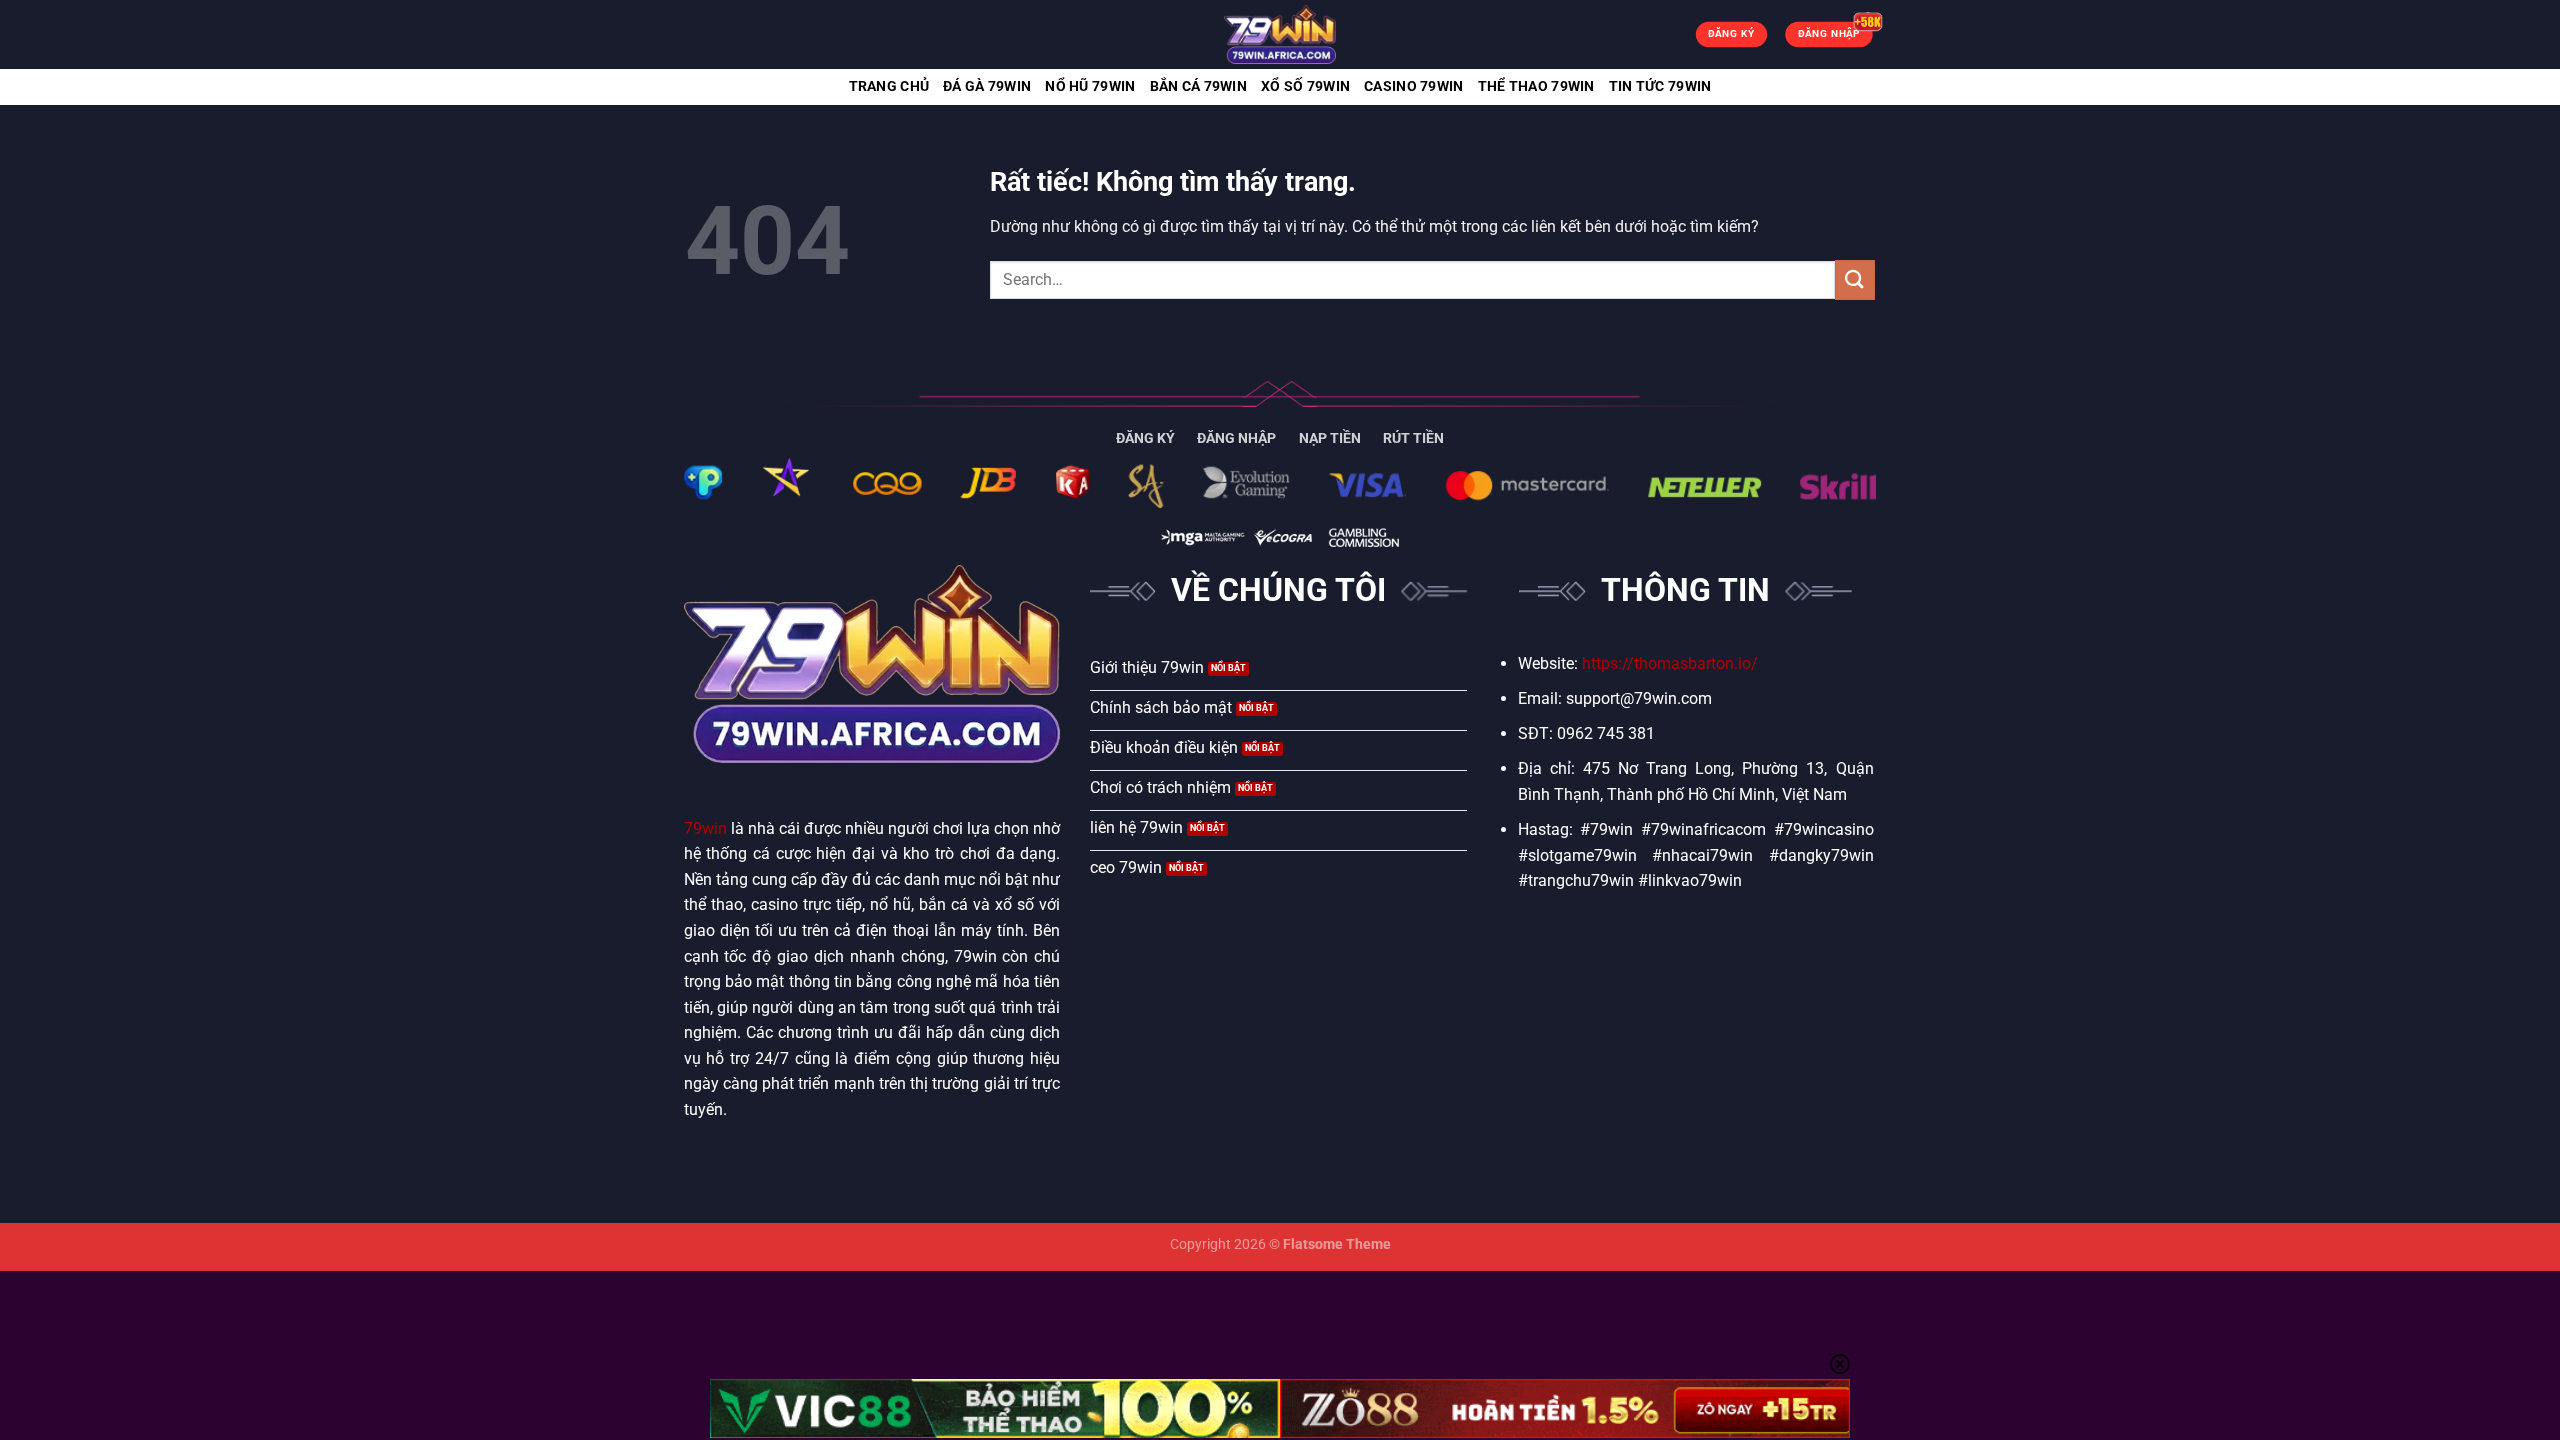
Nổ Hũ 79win (1090, 86)
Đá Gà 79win (987, 86)
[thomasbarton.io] (1280, 34)
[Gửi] (1855, 279)
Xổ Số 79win (1305, 86)
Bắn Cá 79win (1198, 86)
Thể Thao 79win (1536, 86)
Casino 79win (1413, 86)
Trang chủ (889, 86)
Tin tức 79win (1660, 86)
